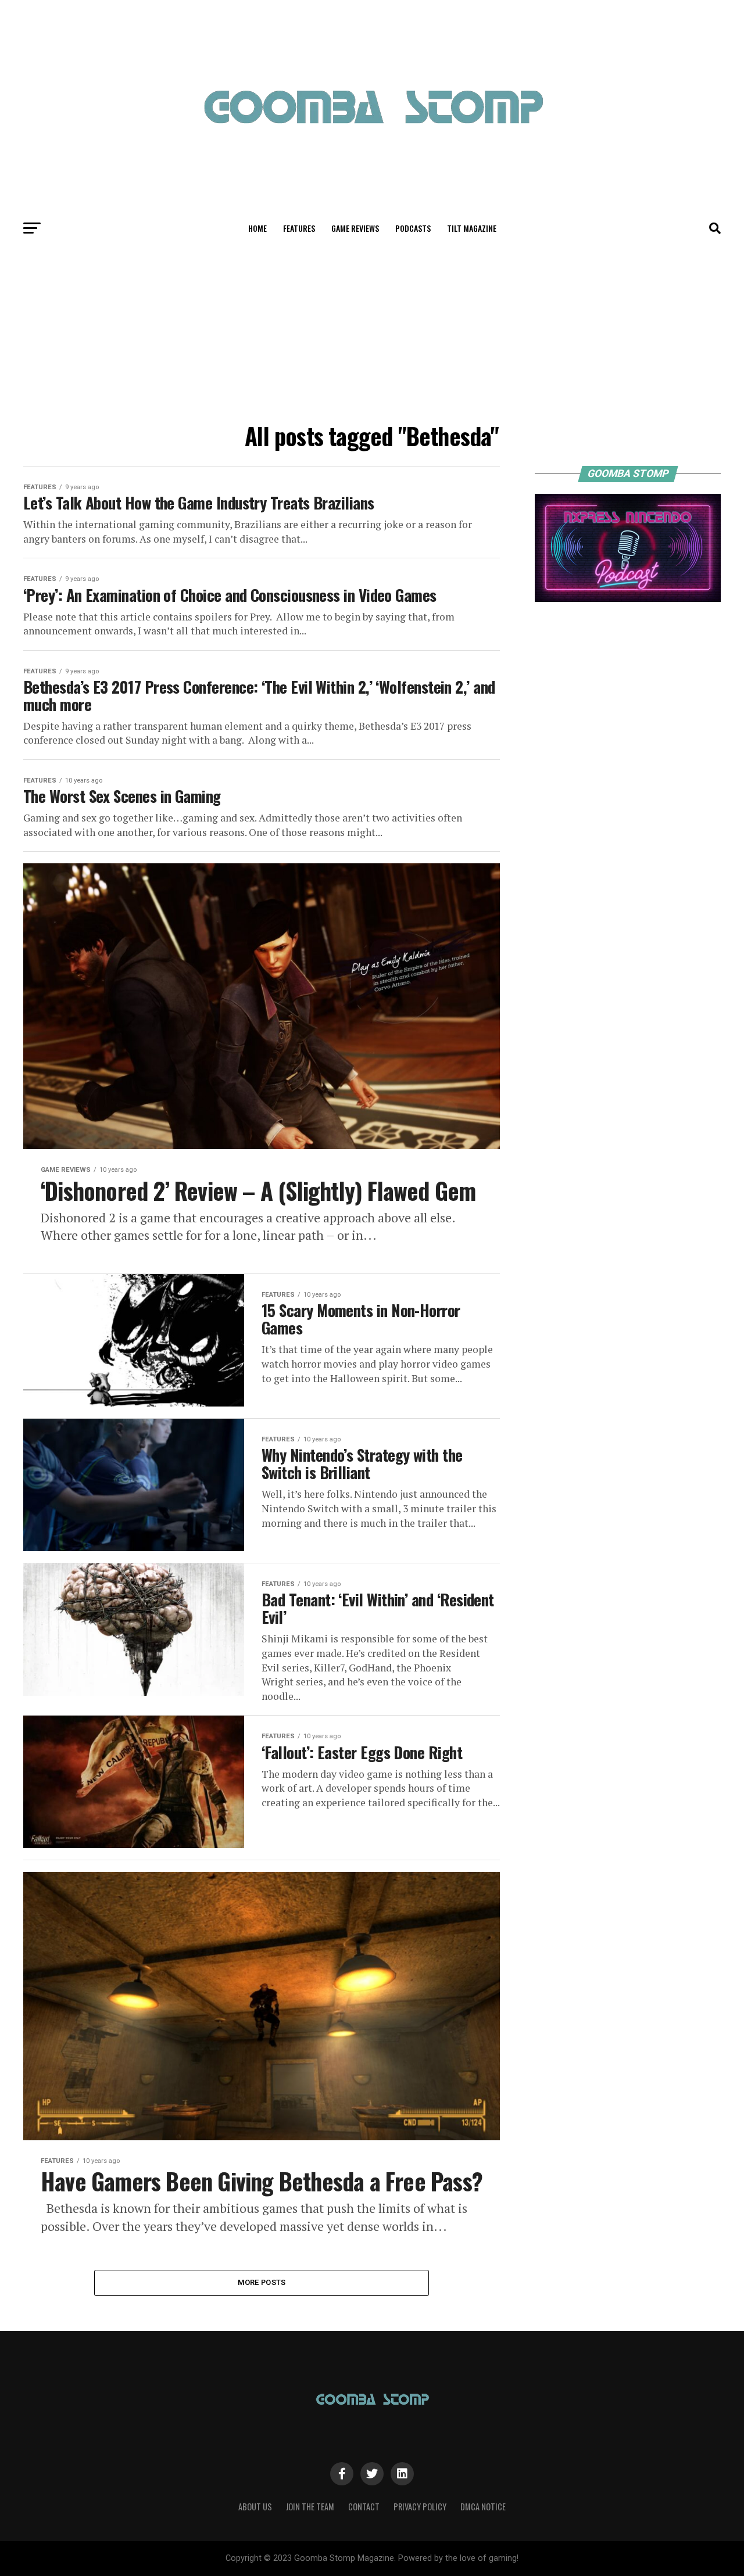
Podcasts (413, 228)
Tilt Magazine (472, 228)
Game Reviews (355, 228)
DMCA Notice (483, 2507)
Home (257, 228)
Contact (364, 2507)
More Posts (262, 2282)
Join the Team (310, 2507)
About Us (255, 2507)
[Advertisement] (372, 330)
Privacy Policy (420, 2507)
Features (299, 228)
